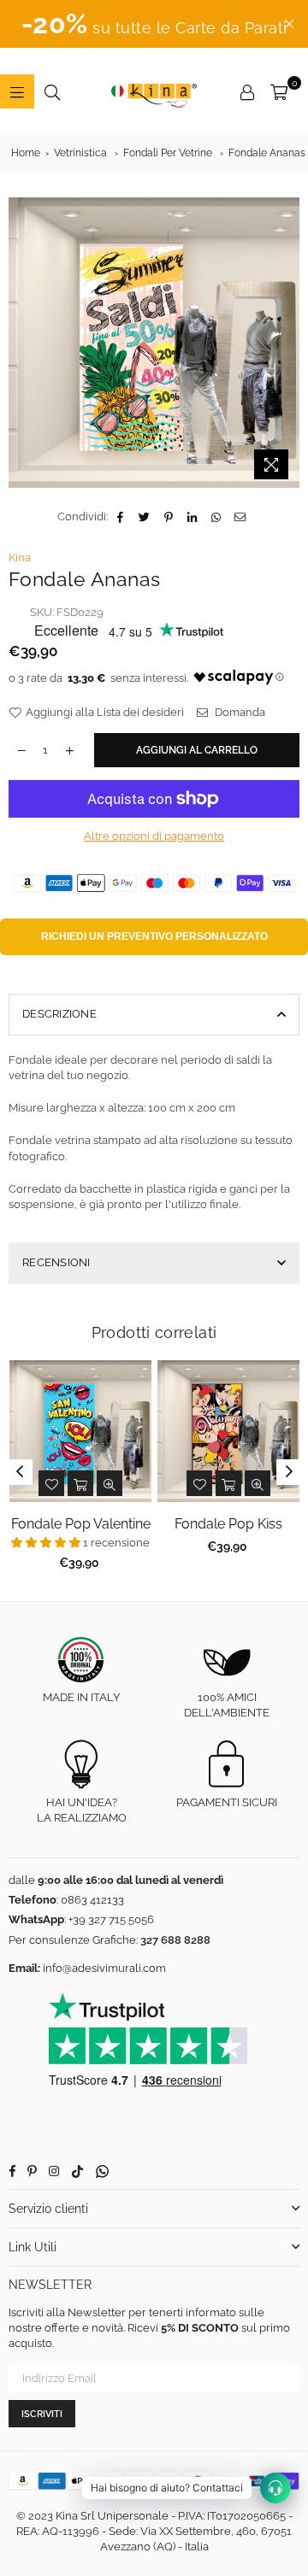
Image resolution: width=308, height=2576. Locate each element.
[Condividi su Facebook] (121, 517)
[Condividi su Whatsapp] (217, 517)
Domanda (239, 712)
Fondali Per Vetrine (168, 153)
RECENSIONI (56, 1262)
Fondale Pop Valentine (81, 1524)
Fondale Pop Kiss (228, 1524)
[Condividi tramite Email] (241, 517)
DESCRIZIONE (59, 1014)
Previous (20, 1472)
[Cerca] (52, 91)
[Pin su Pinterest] (169, 517)
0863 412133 (92, 1900)
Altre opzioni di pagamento (154, 836)
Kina (20, 557)
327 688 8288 (175, 1940)
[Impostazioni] (247, 91)
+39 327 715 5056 (111, 1919)
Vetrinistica (80, 153)
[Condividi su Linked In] (193, 517)
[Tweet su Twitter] (145, 517)
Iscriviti (42, 2414)
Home (26, 153)
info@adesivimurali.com (104, 1968)
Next (289, 1472)
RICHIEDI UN (154, 936)
